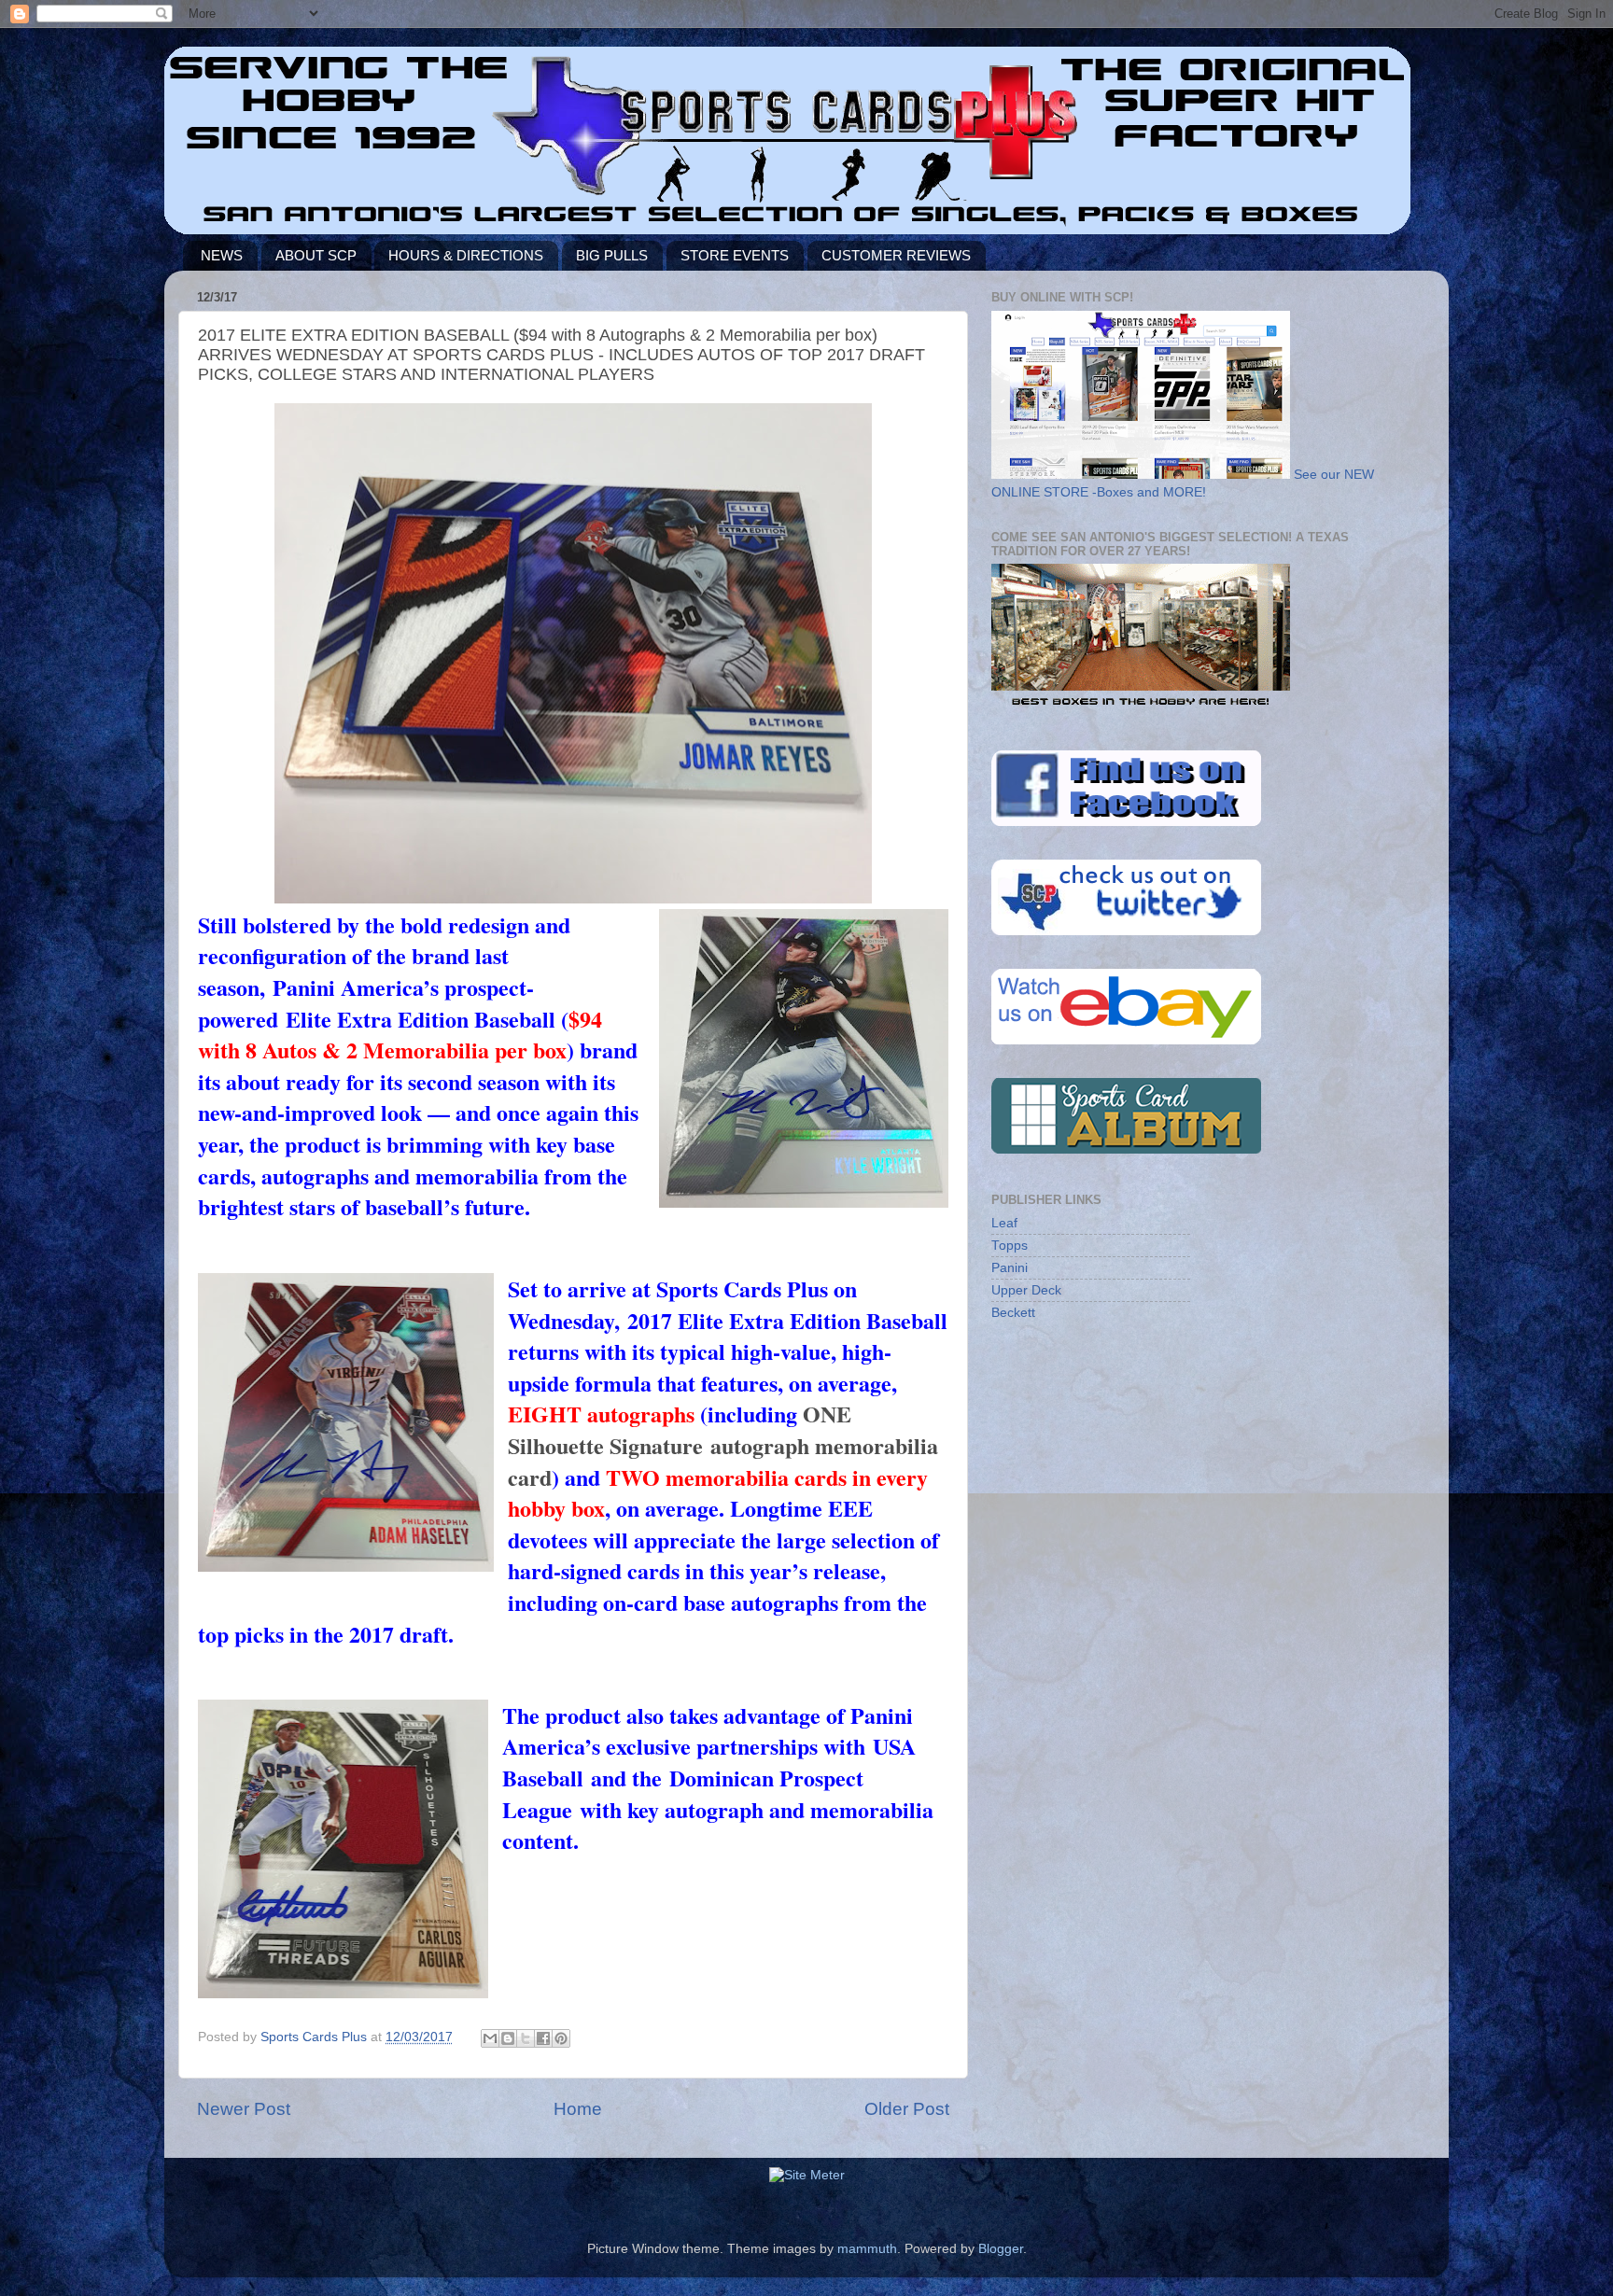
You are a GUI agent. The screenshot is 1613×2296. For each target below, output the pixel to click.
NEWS (222, 255)
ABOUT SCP (316, 255)
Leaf (1004, 1223)
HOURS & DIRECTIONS (466, 255)
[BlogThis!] (508, 2038)
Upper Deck (1026, 1290)
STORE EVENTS (735, 255)
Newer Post (244, 2109)
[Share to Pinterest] (561, 2038)
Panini (1010, 1268)
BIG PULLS (612, 255)
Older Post (907, 2109)
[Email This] (490, 2038)
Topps (1010, 1246)
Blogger (1001, 2249)
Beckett (1013, 1313)
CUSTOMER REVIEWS (896, 255)
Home (578, 2109)
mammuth (867, 2249)
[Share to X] (526, 2038)
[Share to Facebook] (543, 2038)
